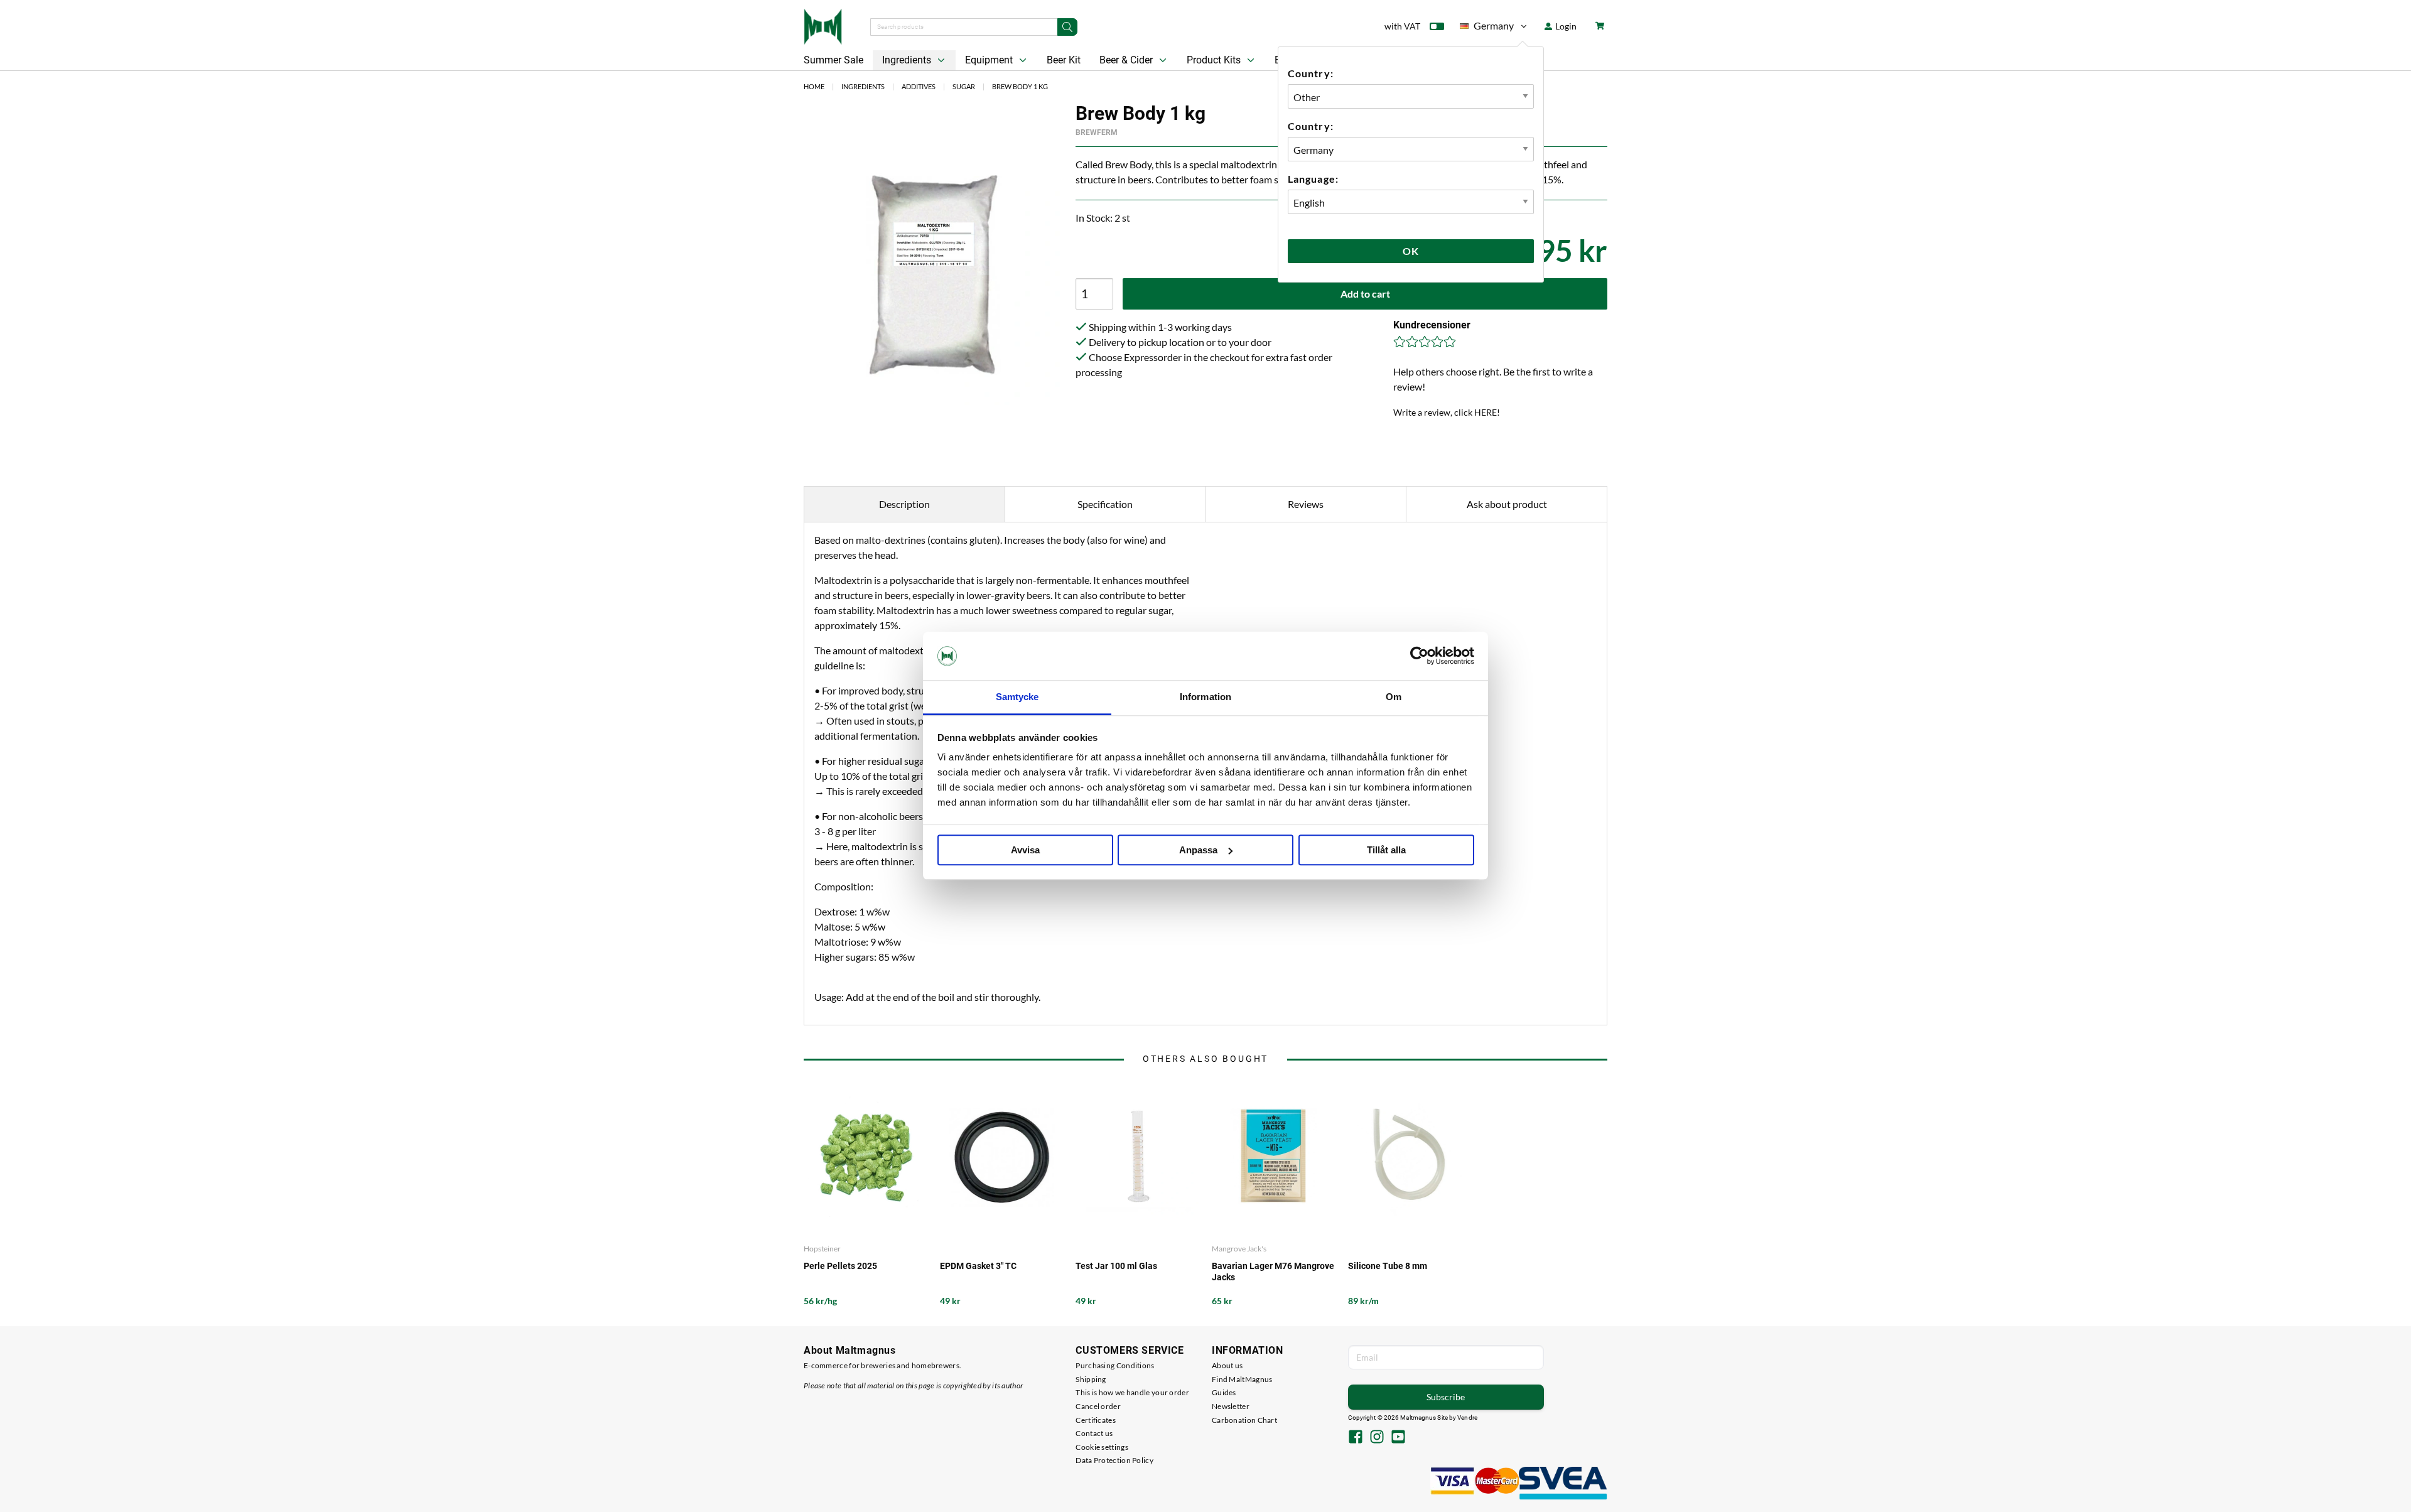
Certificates (1096, 1420)
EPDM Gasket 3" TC (978, 1266)
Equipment (990, 60)
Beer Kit (1064, 60)
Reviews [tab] (1306, 504)
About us (1227, 1365)
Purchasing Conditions (1115, 1365)
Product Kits (1215, 60)
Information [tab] (1205, 697)
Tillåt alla (1386, 850)
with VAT (1402, 26)
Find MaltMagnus (1242, 1379)
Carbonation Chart (1244, 1420)
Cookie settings (1102, 1447)
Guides (1224, 1392)
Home (814, 86)
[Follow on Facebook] (1356, 1438)
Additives (919, 86)
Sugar (964, 86)
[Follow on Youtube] (1398, 1438)
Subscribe (1446, 1397)
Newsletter (1231, 1406)
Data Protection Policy (1114, 1460)
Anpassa (1198, 850)
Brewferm (1097, 132)
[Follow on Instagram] (1377, 1438)
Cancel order (1098, 1406)
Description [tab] (904, 504)
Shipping (1091, 1379)
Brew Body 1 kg (1020, 86)
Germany (1487, 28)
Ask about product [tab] (1507, 504)
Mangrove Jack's (1239, 1249)
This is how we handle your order (1132, 1392)
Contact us (1094, 1433)
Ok (1411, 251)
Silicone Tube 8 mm (1388, 1266)
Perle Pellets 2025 (840, 1266)
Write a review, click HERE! (1447, 412)
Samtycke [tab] (1017, 697)
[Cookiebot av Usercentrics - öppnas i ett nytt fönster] (1419, 656)
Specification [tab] (1105, 504)
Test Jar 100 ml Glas (1116, 1266)
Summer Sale (833, 60)
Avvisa (1025, 850)
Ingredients (908, 60)
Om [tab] (1394, 697)
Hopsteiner (822, 1249)
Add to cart (1365, 294)
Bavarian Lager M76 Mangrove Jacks (1273, 1272)
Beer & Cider (1127, 60)
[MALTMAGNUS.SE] (823, 25)
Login (1565, 26)
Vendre (1467, 1417)
